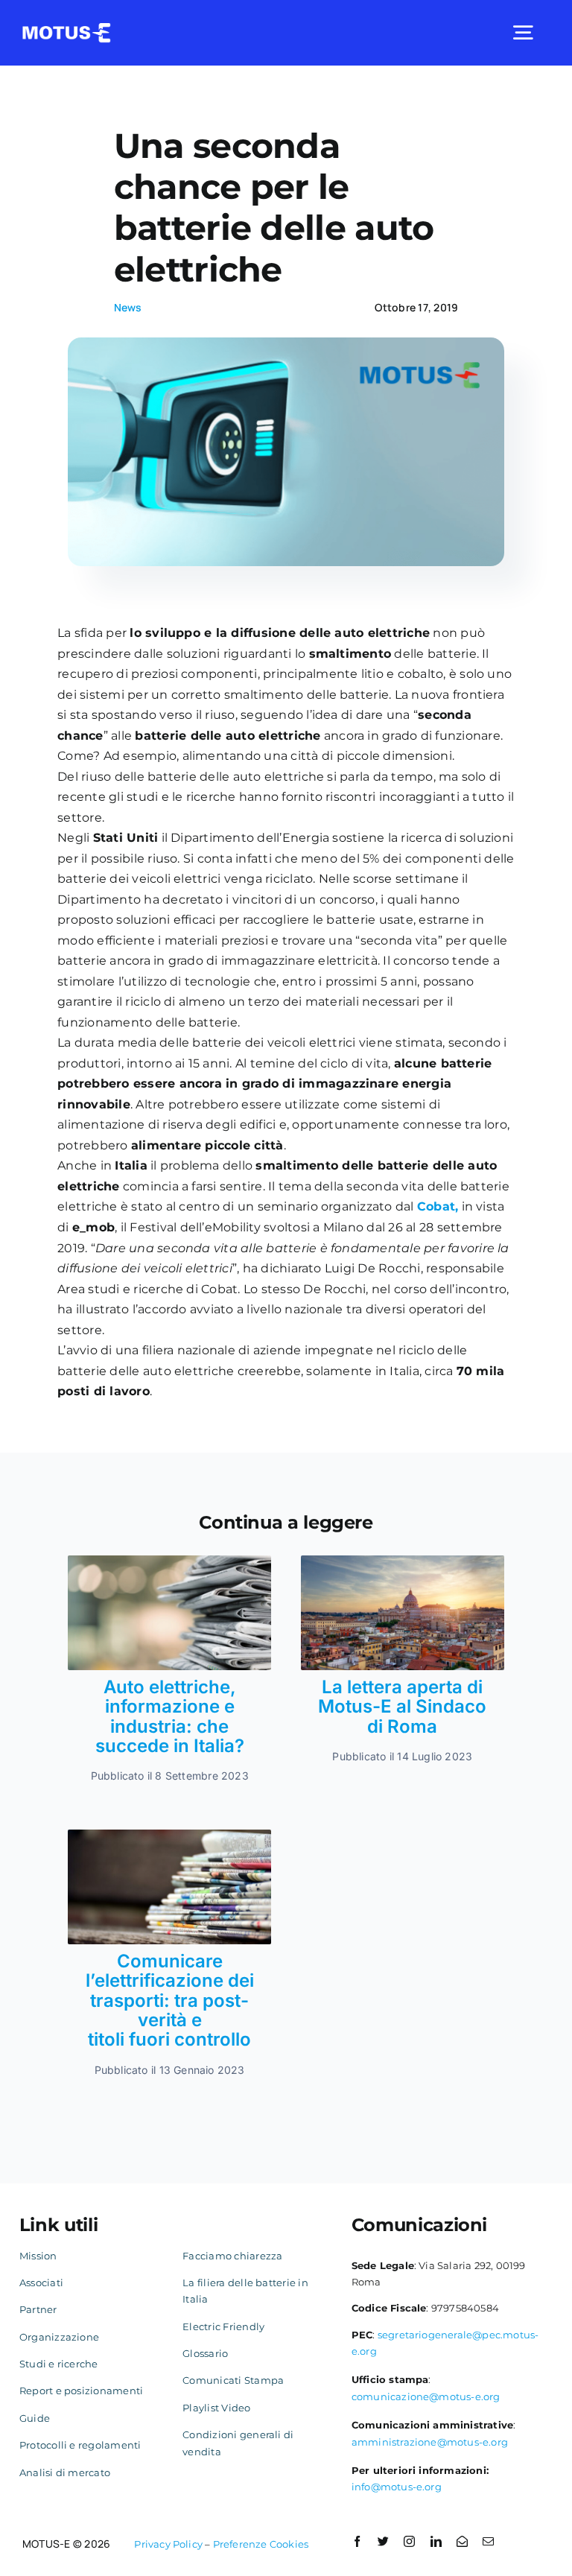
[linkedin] (436, 2541)
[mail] (488, 2541)
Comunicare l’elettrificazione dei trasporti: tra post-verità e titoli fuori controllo (170, 2001)
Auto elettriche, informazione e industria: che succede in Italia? (170, 1716)
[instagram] (409, 2541)
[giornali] (169, 1835)
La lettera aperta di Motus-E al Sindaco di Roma (402, 1707)
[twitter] (383, 2541)
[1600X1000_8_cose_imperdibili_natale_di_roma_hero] (403, 1561)
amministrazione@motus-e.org (430, 2442)
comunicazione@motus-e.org (426, 2396)
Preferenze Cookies (261, 2544)
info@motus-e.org (397, 2487)
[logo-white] (67, 29)
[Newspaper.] (169, 1561)
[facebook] (357, 2541)
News (128, 307)
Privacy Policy (168, 2544)
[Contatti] (462, 2541)
